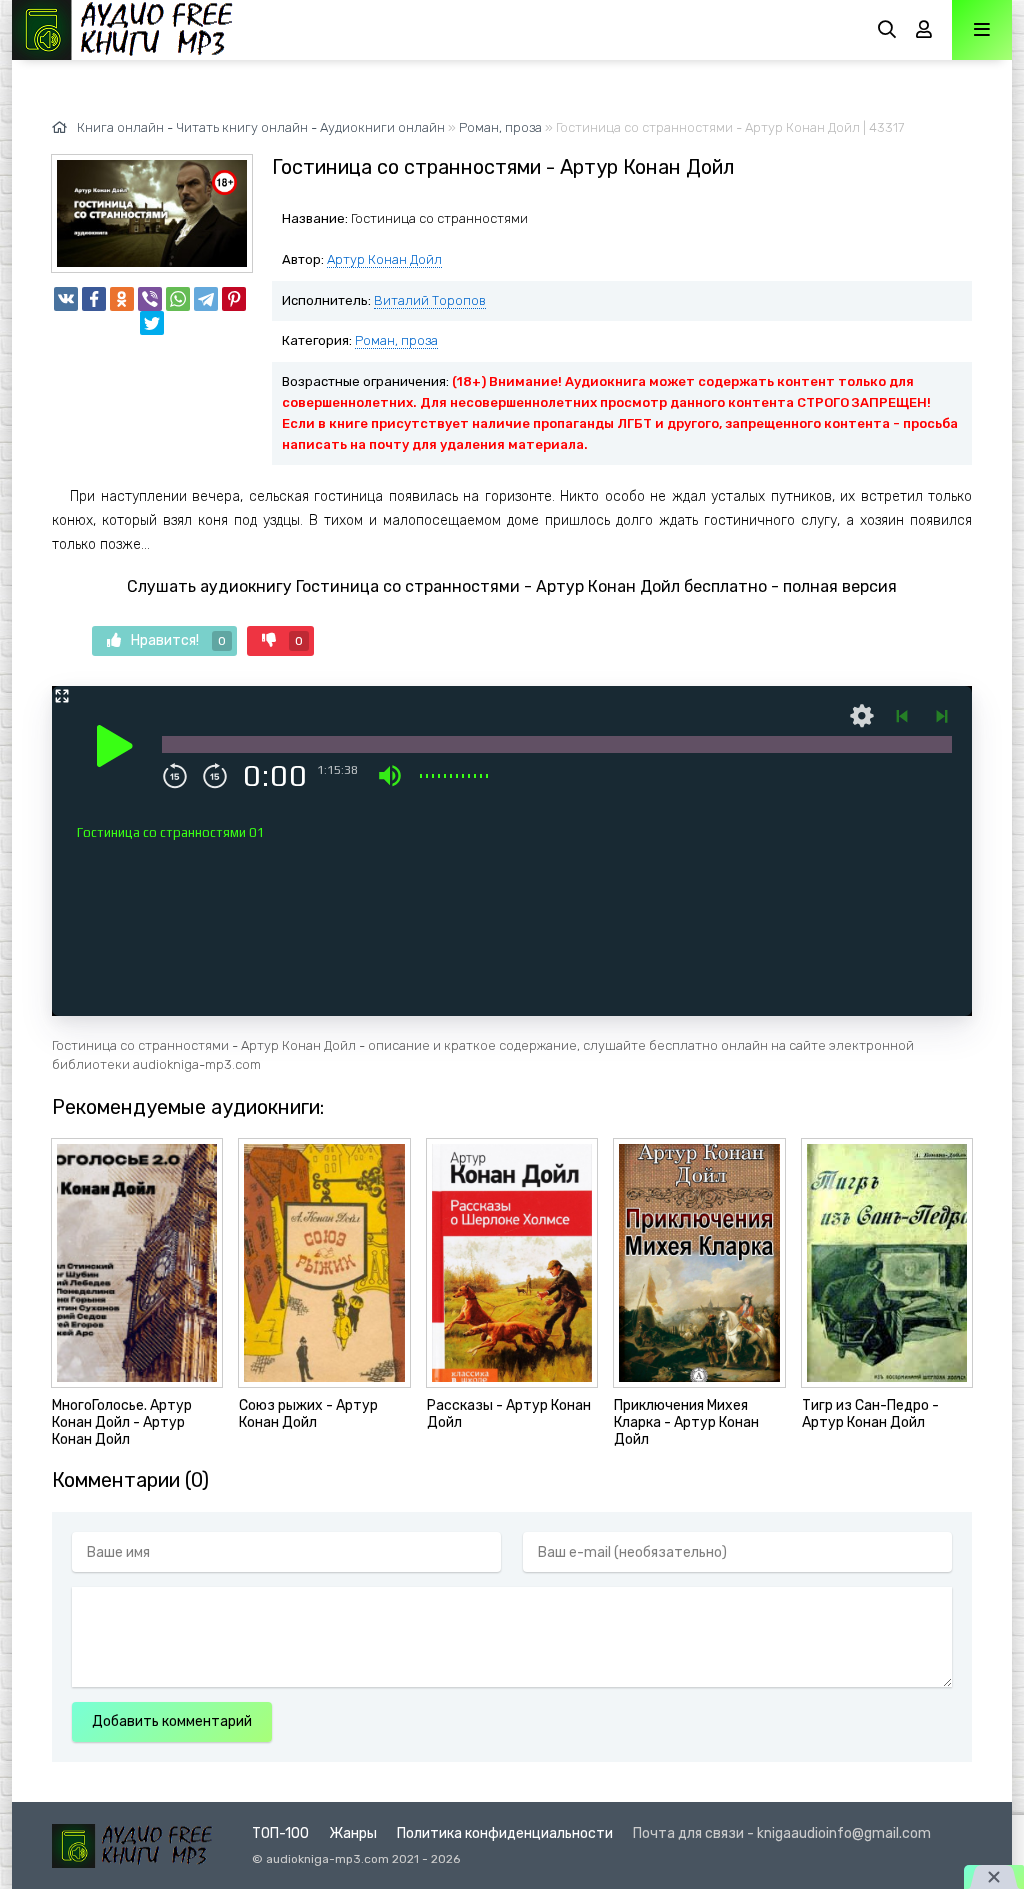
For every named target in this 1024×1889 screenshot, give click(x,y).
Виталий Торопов (430, 300)
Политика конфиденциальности (505, 1833)
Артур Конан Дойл (384, 259)
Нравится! (178, 640)
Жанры (353, 1833)
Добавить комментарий (172, 1721)
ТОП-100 (280, 1833)
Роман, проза (396, 340)
